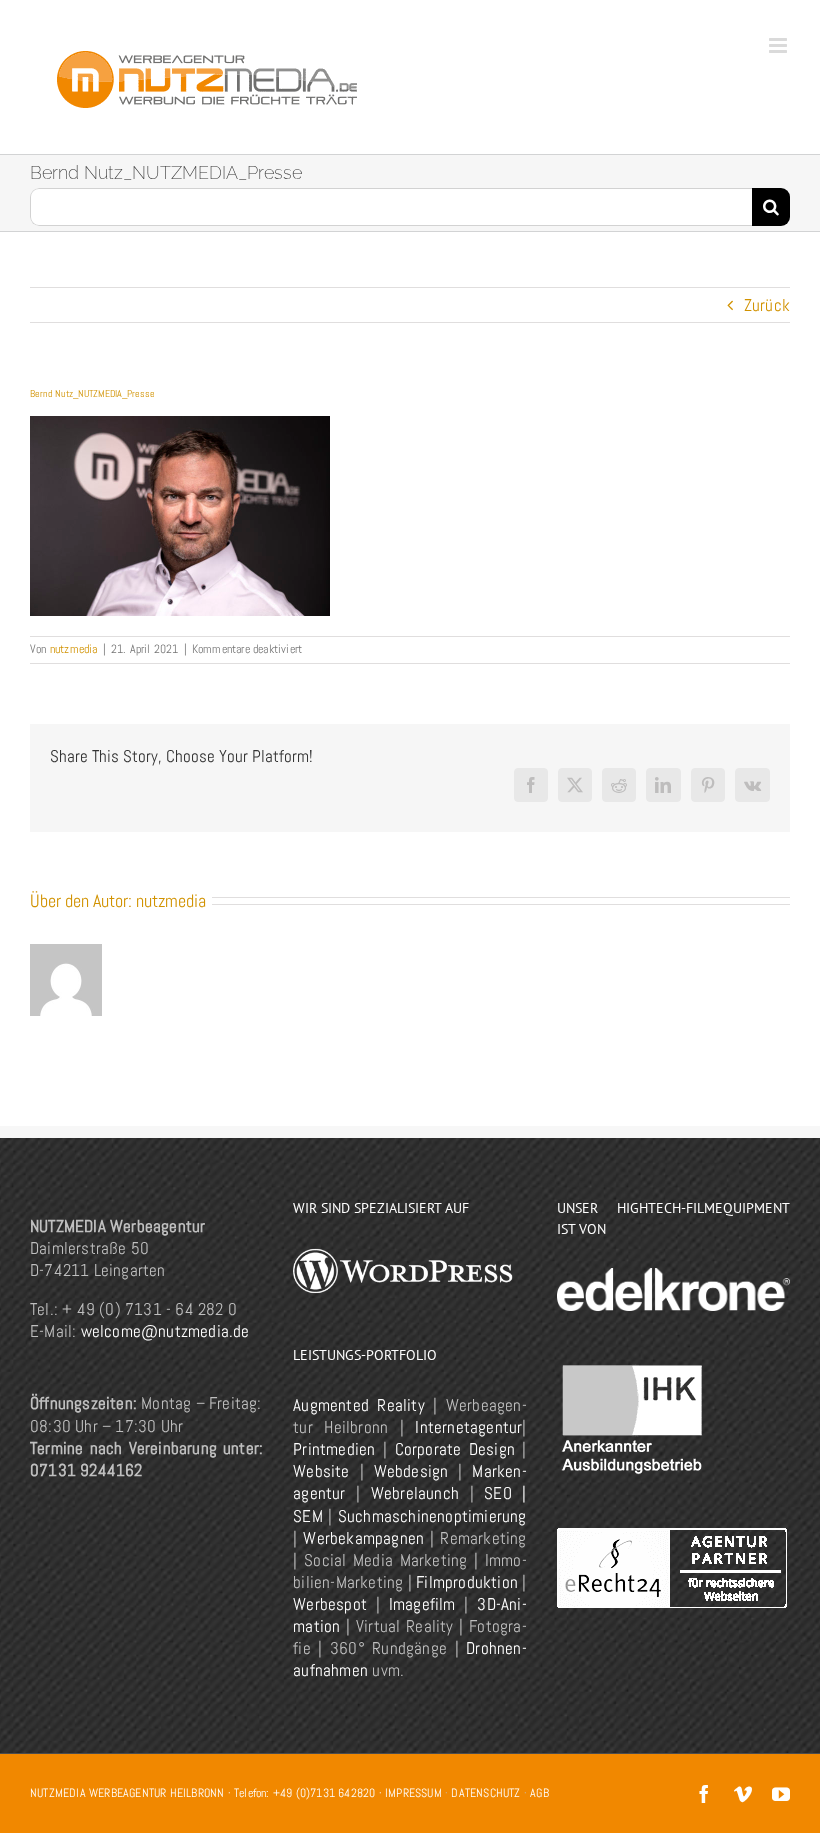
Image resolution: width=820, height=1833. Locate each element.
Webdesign (411, 1471)
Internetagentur (468, 1427)
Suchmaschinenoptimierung (432, 1516)
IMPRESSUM (413, 1793)
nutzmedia (74, 649)
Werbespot (330, 1604)
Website (321, 1471)
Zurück (767, 305)
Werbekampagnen (363, 1538)
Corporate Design (455, 1449)
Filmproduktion (467, 1582)
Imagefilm (422, 1604)
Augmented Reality (359, 1405)
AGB (539, 1793)
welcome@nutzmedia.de (165, 1331)
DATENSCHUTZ (485, 1793)
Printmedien (334, 1449)
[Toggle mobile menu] (779, 45)
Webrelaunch (415, 1493)
